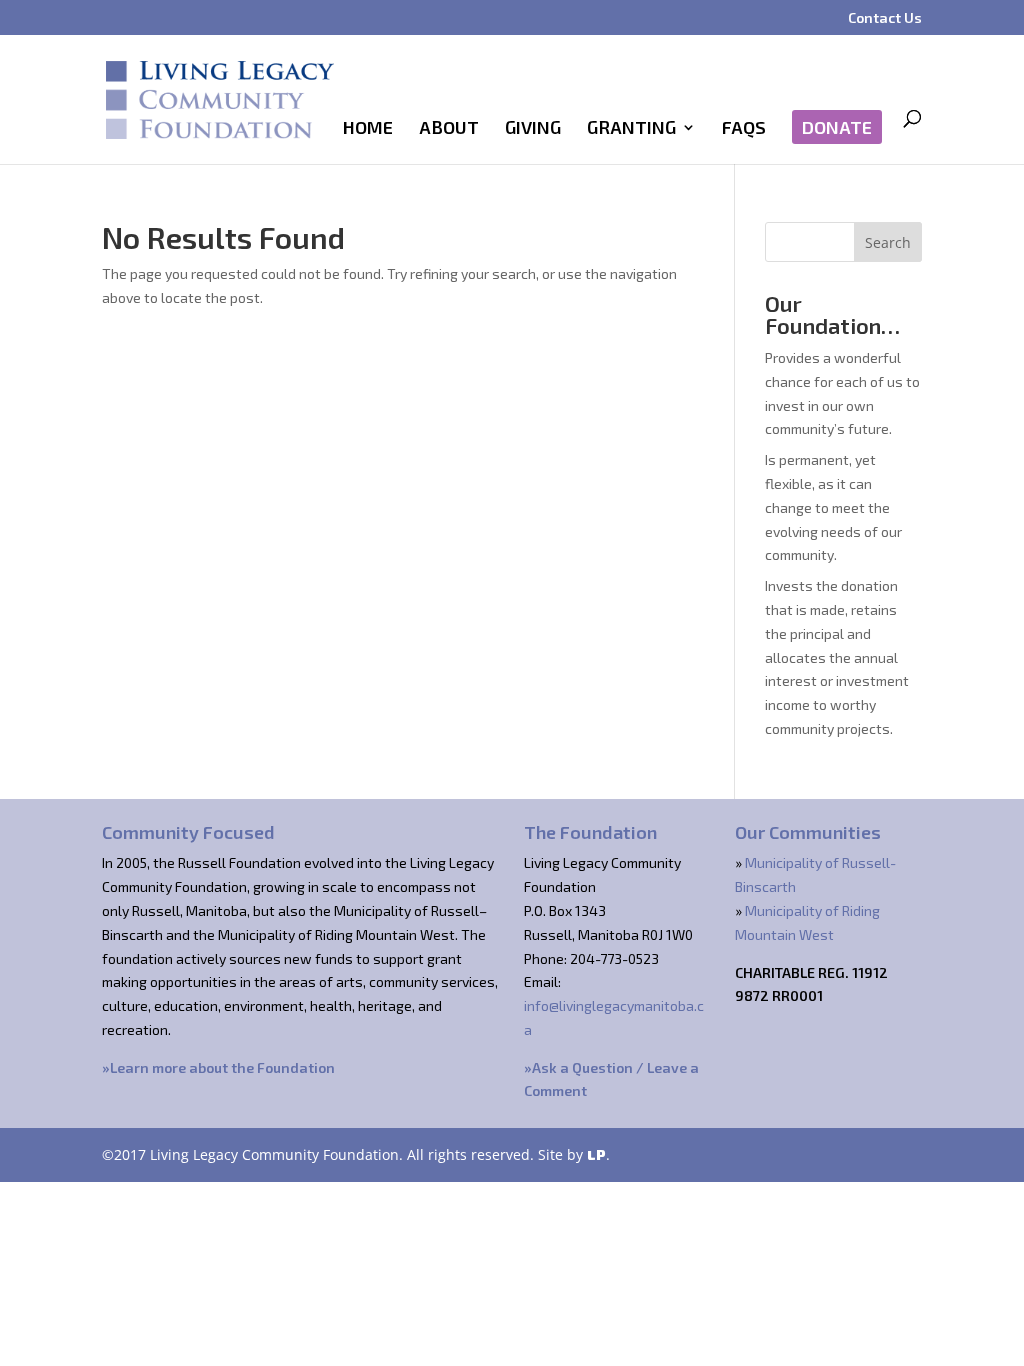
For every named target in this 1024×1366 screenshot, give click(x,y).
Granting (631, 129)
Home (368, 129)
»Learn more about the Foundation (218, 1067)
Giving (533, 129)
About (449, 129)
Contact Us (885, 18)
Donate (837, 127)
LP (596, 1154)
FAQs (744, 129)
